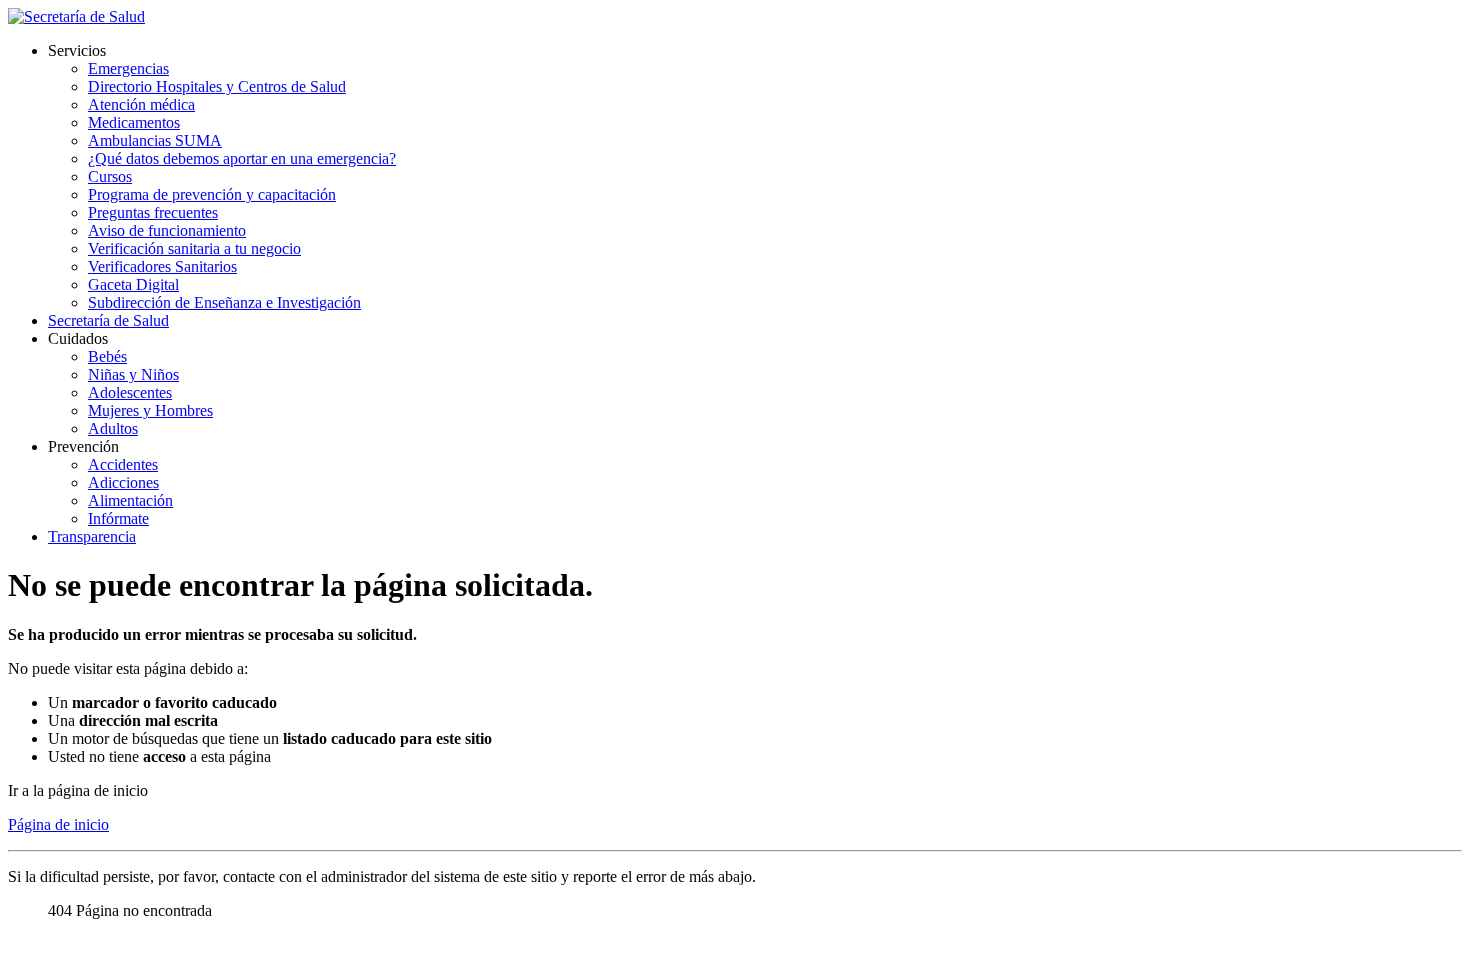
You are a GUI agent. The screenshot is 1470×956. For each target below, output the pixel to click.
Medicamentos (134, 122)
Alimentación (130, 500)
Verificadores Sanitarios (162, 266)
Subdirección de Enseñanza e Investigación (224, 302)
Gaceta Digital (133, 284)
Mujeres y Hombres (150, 410)
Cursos (110, 176)
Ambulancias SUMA (155, 140)
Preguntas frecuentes (153, 212)
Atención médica (141, 104)
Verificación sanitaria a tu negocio (194, 248)
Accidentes (123, 464)
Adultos (113, 428)
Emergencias (128, 68)
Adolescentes (130, 392)
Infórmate (118, 518)
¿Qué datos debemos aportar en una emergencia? (242, 158)
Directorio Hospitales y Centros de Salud (217, 86)
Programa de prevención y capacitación (212, 194)
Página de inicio (58, 824)
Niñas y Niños (133, 374)
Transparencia (92, 536)
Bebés (107, 356)
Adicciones (123, 482)
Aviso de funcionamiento (167, 230)
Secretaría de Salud (108, 320)
